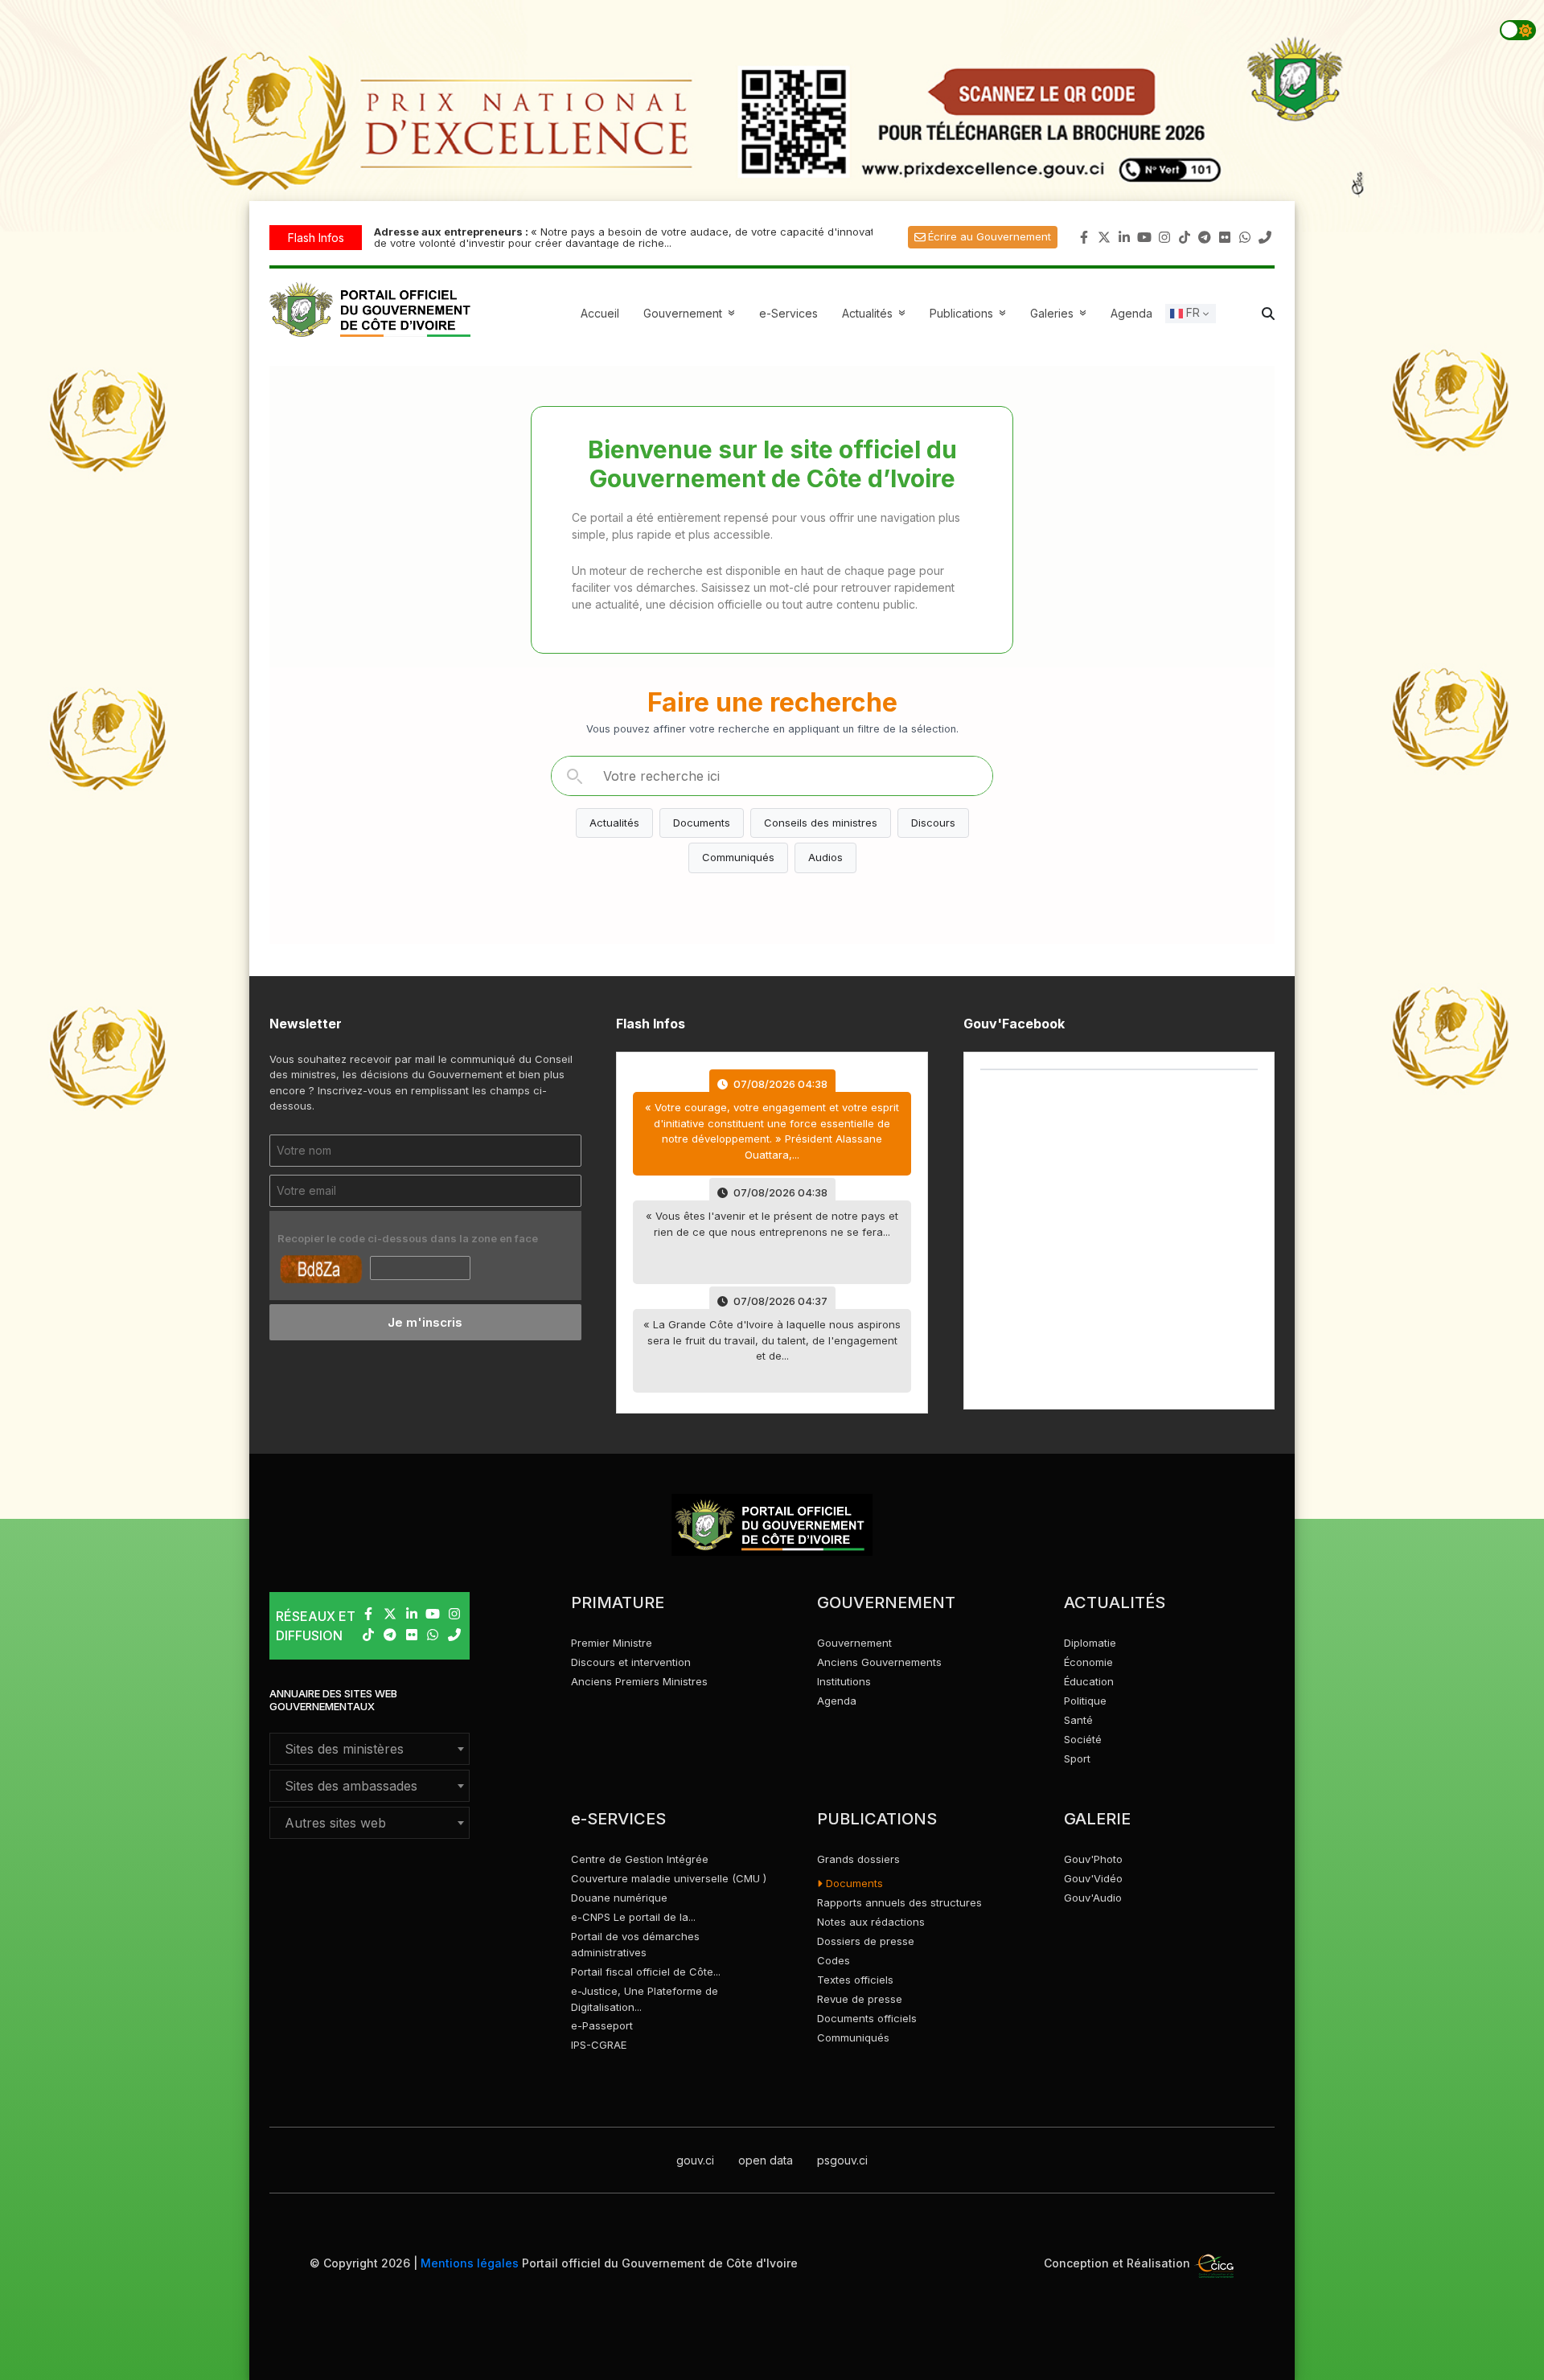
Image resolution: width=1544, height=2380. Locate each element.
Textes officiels (855, 1980)
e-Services (788, 313)
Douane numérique (619, 1898)
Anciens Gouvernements (879, 1662)
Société (1083, 1739)
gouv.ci (695, 2160)
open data (766, 2160)
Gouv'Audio (1093, 1898)
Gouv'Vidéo (1093, 1878)
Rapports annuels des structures (899, 1902)
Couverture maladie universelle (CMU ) (669, 1878)
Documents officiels (867, 2018)
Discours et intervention (631, 1662)
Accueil (600, 313)
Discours (933, 823)
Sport (1077, 1758)
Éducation (1089, 1681)
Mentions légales (470, 2263)
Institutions (844, 1681)
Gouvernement (854, 1643)
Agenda (1131, 313)
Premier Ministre (612, 1643)
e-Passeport (602, 2025)
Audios (825, 857)
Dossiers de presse (866, 1941)
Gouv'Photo (1093, 1859)
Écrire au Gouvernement (990, 236)
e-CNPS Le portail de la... (633, 1917)
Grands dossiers (858, 1859)
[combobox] (370, 1749)
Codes (834, 1960)
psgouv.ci (842, 2160)
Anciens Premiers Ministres (639, 1681)
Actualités (876, 313)
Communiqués (738, 857)
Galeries (1060, 313)
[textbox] (370, 1749)
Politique (1085, 1701)
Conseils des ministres (821, 823)
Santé (1078, 1720)
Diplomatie (1090, 1643)
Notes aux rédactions (871, 1922)
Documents (702, 823)
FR (1191, 312)
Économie (1088, 1662)
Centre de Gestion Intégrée (640, 1859)
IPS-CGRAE (599, 2045)
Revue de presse (860, 1999)
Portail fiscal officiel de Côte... (646, 1972)
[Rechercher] (574, 776)
